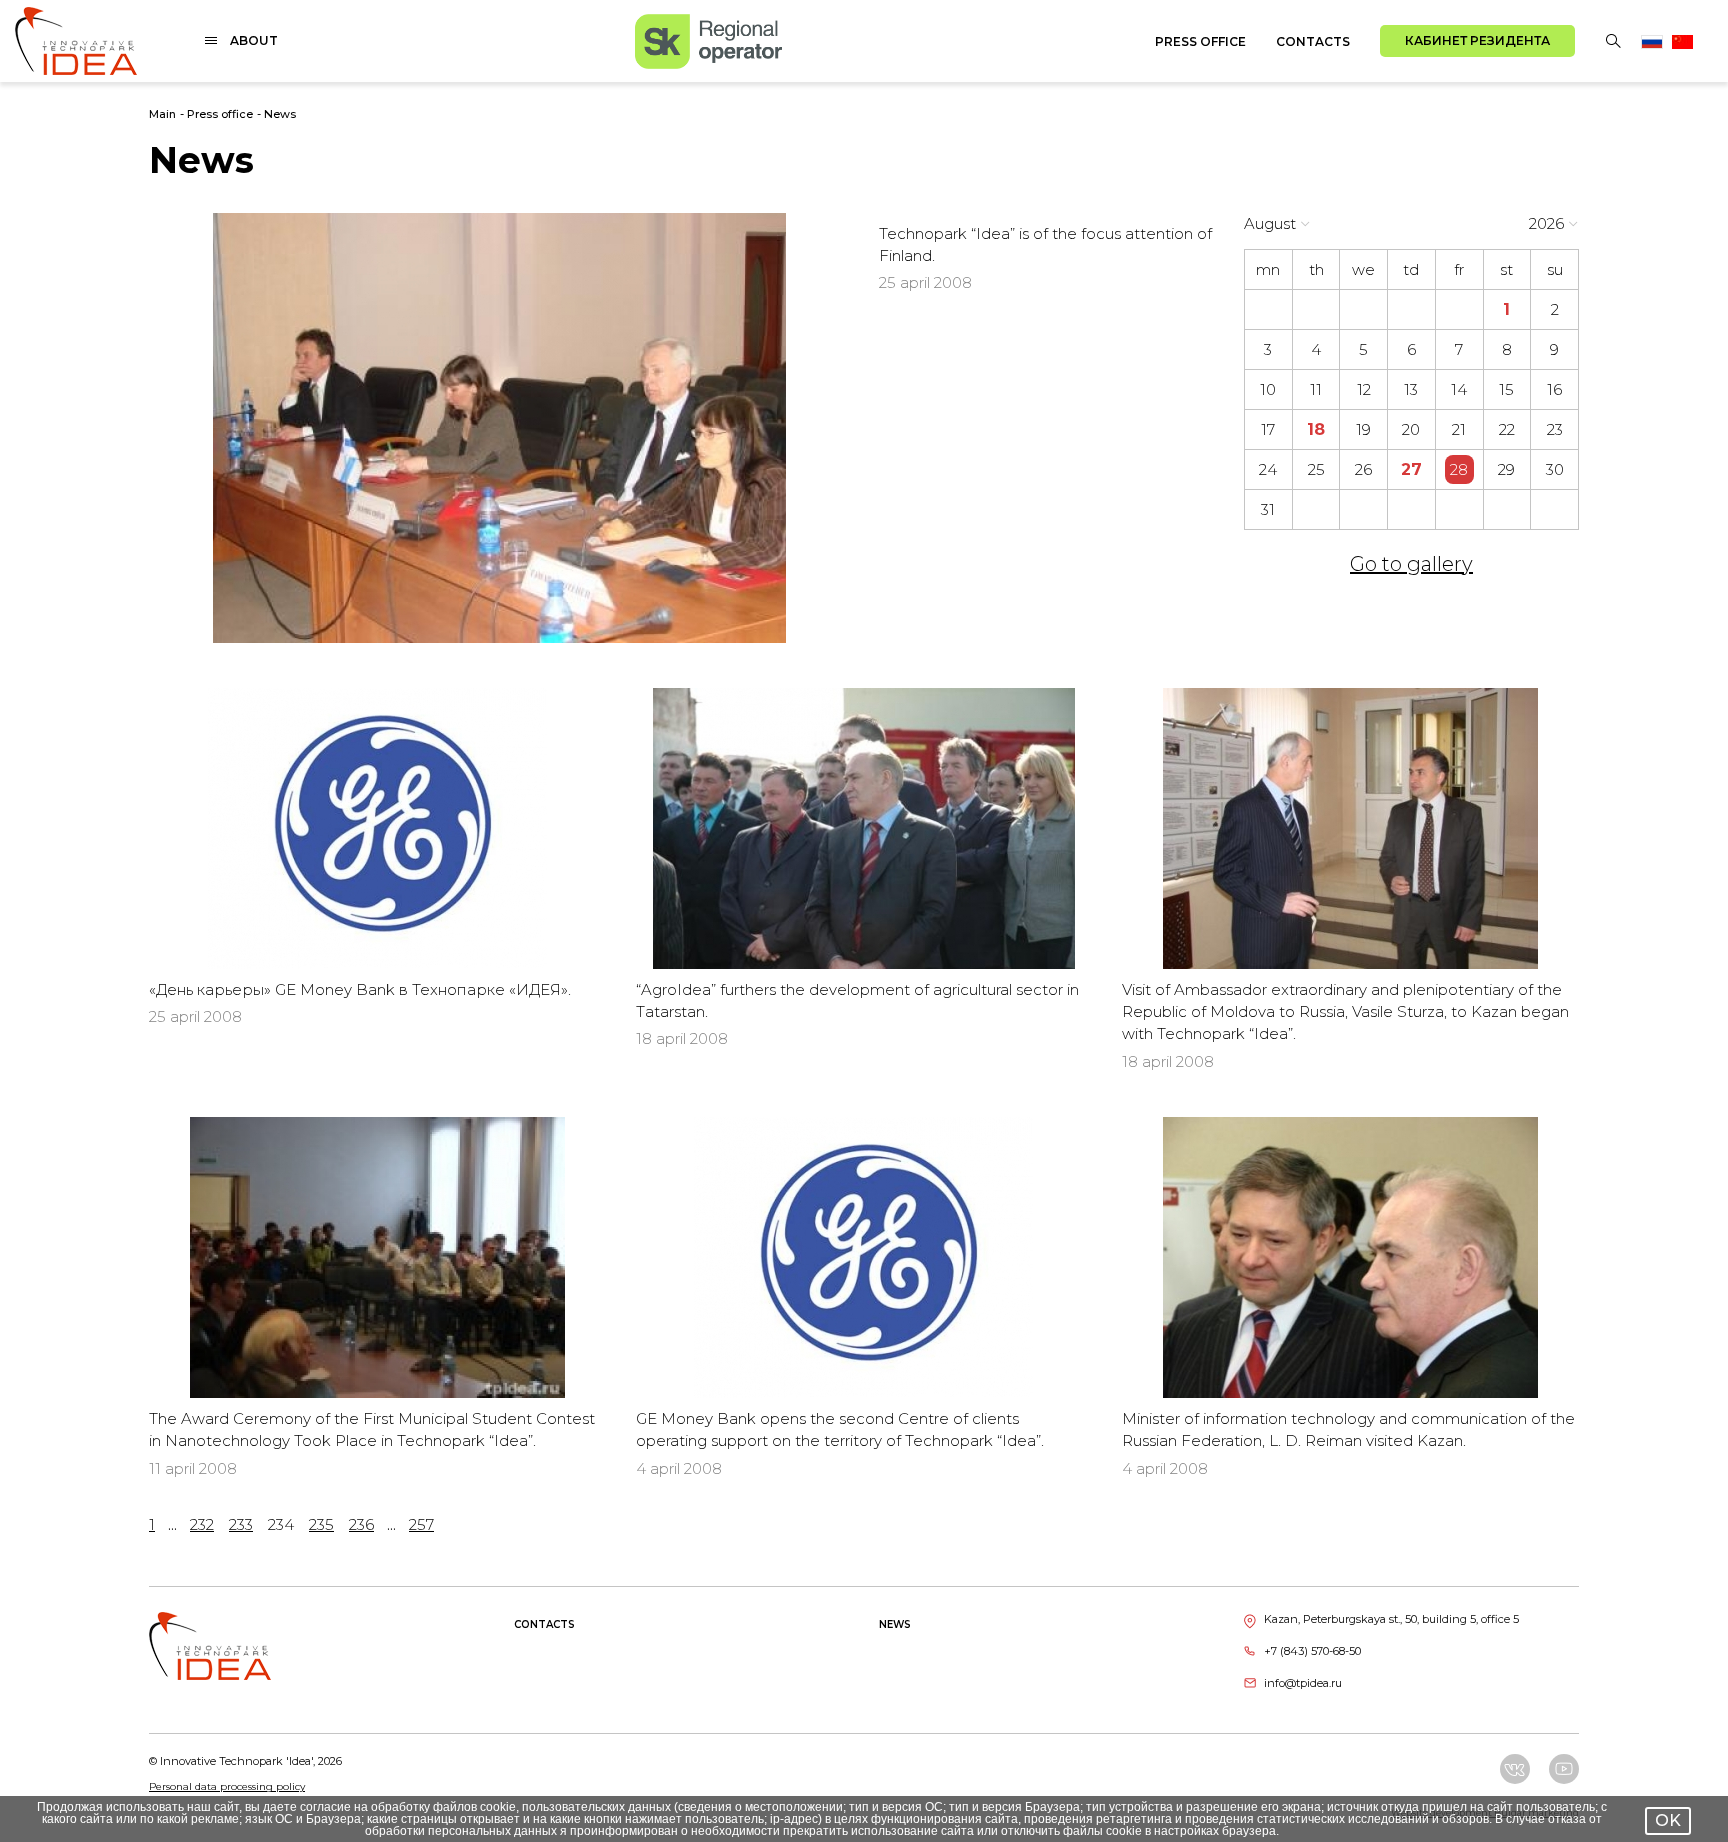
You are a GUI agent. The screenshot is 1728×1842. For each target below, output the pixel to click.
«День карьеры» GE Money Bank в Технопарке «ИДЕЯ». (360, 989)
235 (321, 1524)
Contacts (1313, 41)
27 (1411, 469)
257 (421, 1524)
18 (1316, 429)
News (280, 114)
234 (281, 1524)
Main (162, 114)
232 (202, 1524)
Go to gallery (1411, 564)
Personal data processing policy (227, 1786)
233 (241, 1524)
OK (1668, 1820)
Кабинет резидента (1477, 40)
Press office (1200, 41)
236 (361, 1524)
